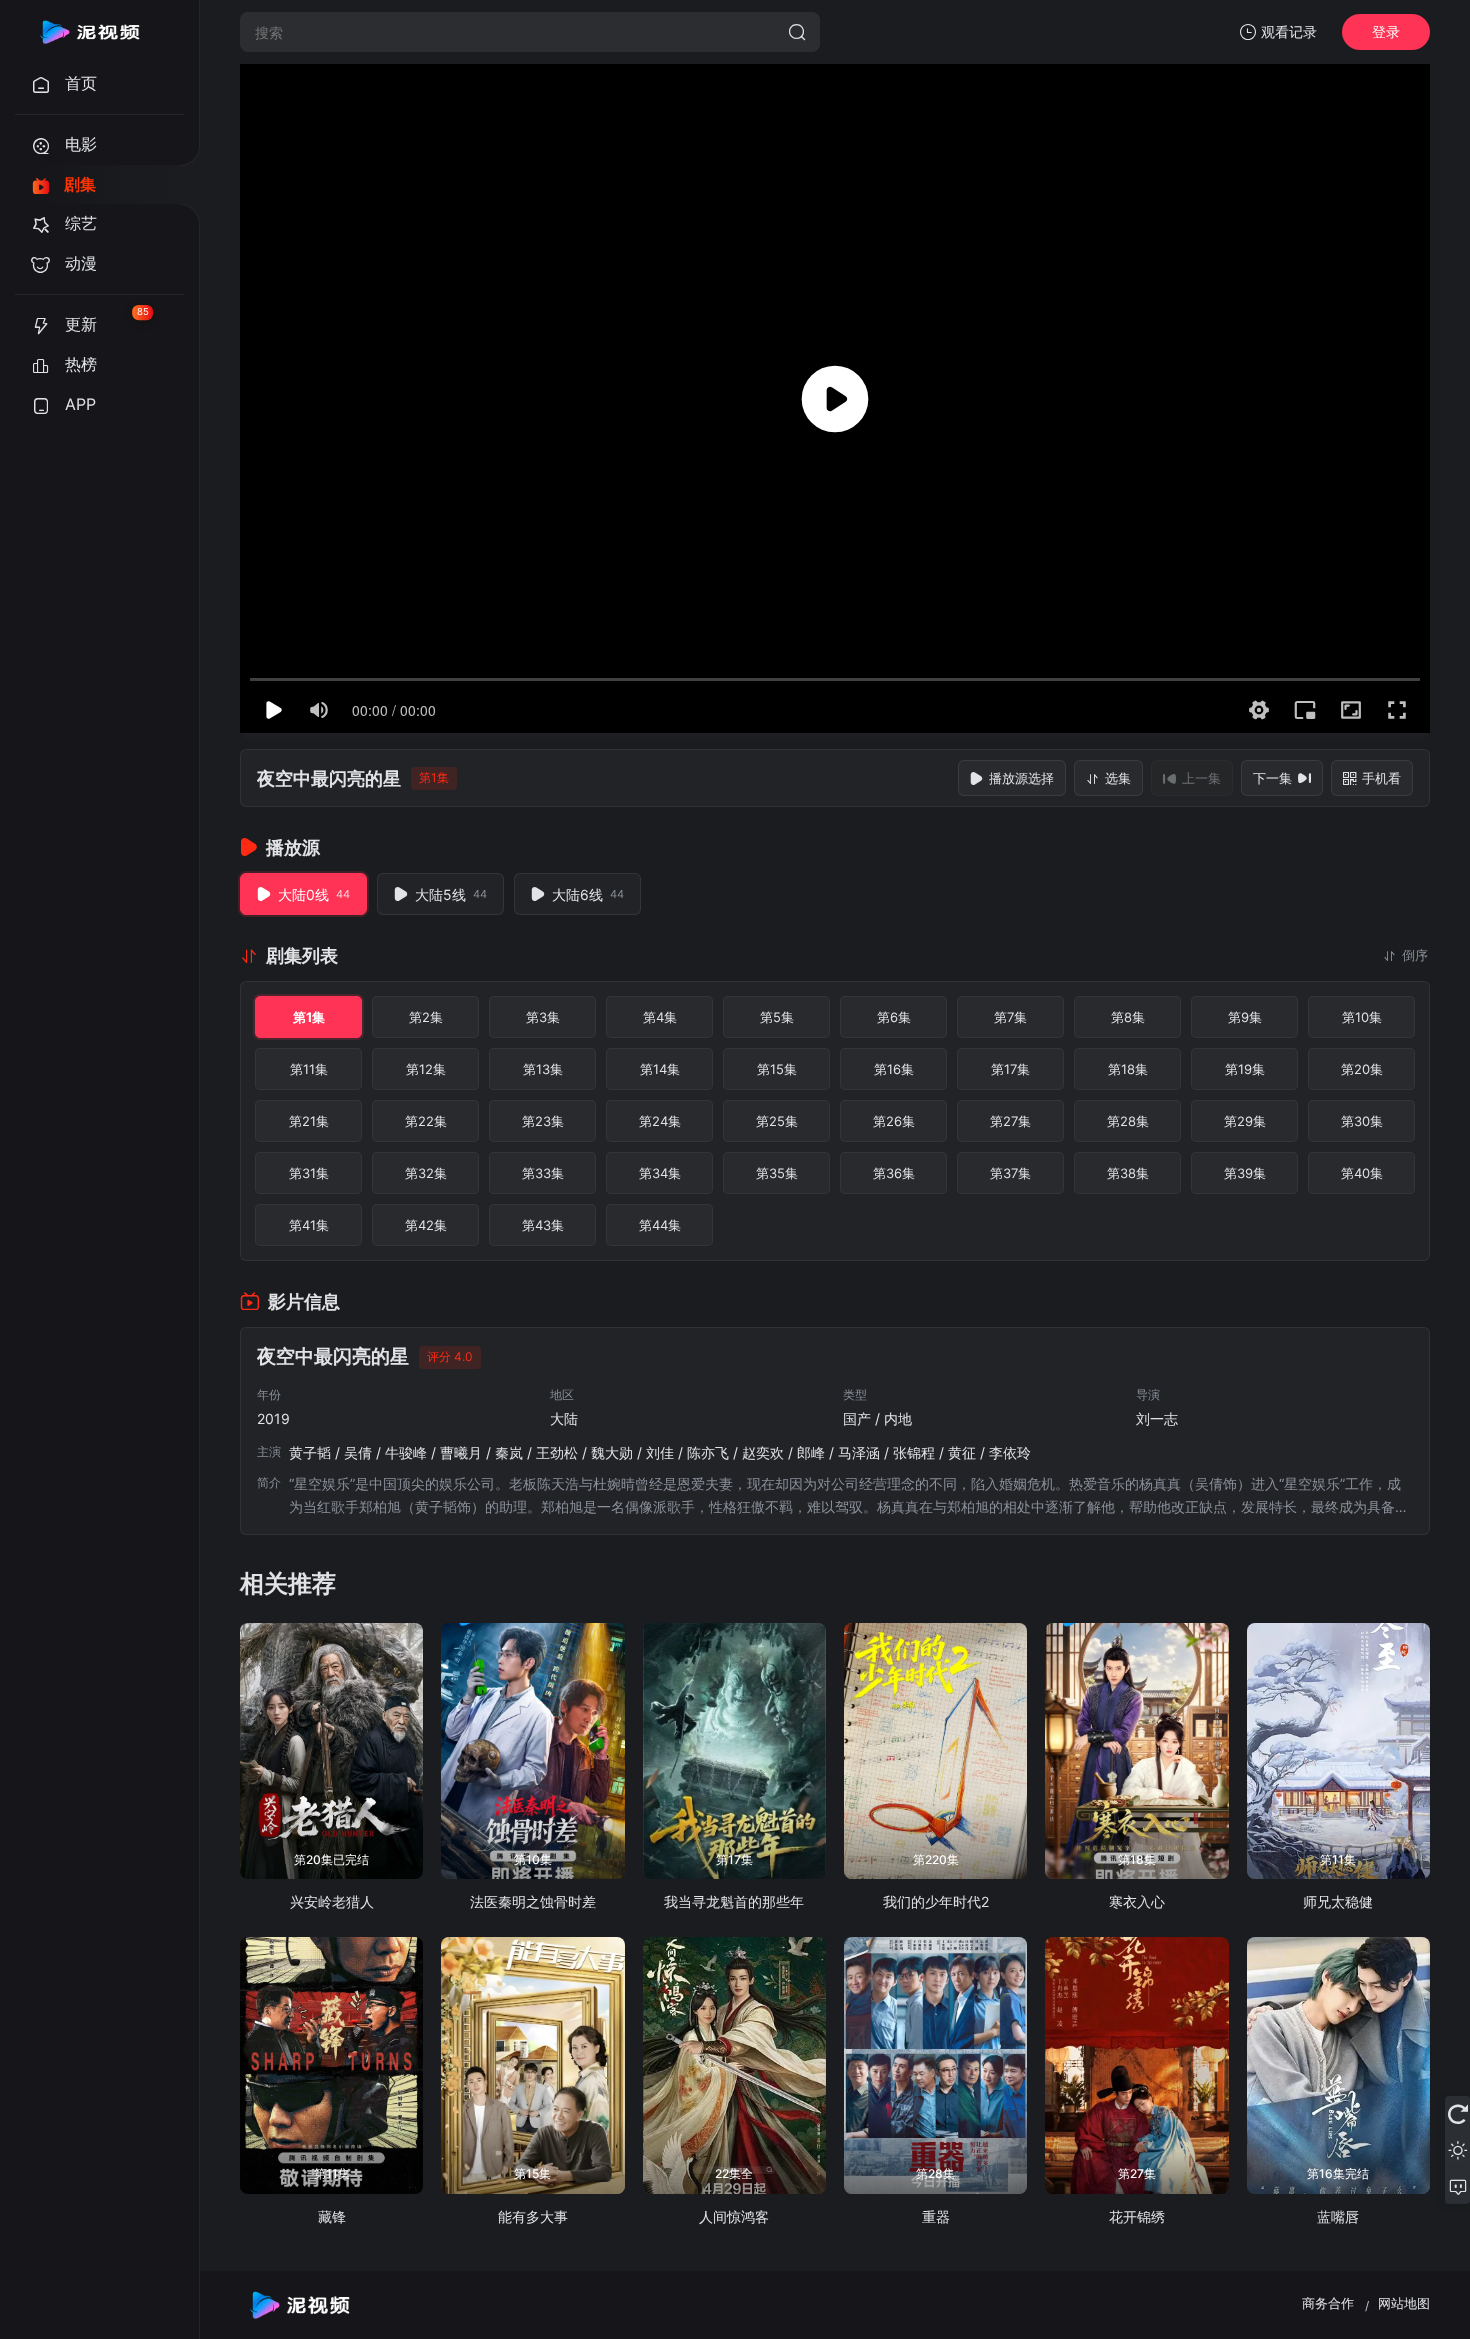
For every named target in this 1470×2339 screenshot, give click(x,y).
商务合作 (1328, 2303)
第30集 (1362, 1121)
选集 (1118, 778)
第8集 (1128, 1017)
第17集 (1010, 1069)
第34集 (660, 1173)
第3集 (543, 1017)
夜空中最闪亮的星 (329, 778)
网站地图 (1404, 2303)
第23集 (543, 1121)
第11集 (309, 1069)
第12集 (426, 1069)
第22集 (426, 1121)
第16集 (894, 1069)
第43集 (543, 1225)
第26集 (894, 1121)
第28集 (1128, 1121)
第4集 (660, 1017)
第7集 (1010, 1017)
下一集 (1272, 778)
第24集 (660, 1121)
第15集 (777, 1069)
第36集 (894, 1173)
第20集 (1362, 1069)
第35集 (777, 1173)
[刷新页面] (1457, 2114)
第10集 (1362, 1017)
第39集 (1245, 1173)
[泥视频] (90, 32)
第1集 (309, 1017)
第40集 (1362, 1173)
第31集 (309, 1173)
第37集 (1010, 1173)
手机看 (1381, 778)
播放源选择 (1021, 778)
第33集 (543, 1173)
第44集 (660, 1225)
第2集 (426, 1017)
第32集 (426, 1173)
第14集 (660, 1069)
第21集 (309, 1121)
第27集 (1010, 1121)
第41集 (309, 1225)
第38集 (1128, 1173)
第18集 (1128, 1069)
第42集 (426, 1225)
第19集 (1245, 1069)
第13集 (543, 1069)
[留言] (1457, 2186)
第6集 (894, 1017)
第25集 (777, 1121)
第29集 (1245, 1121)
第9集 (1245, 1017)
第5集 (777, 1017)
